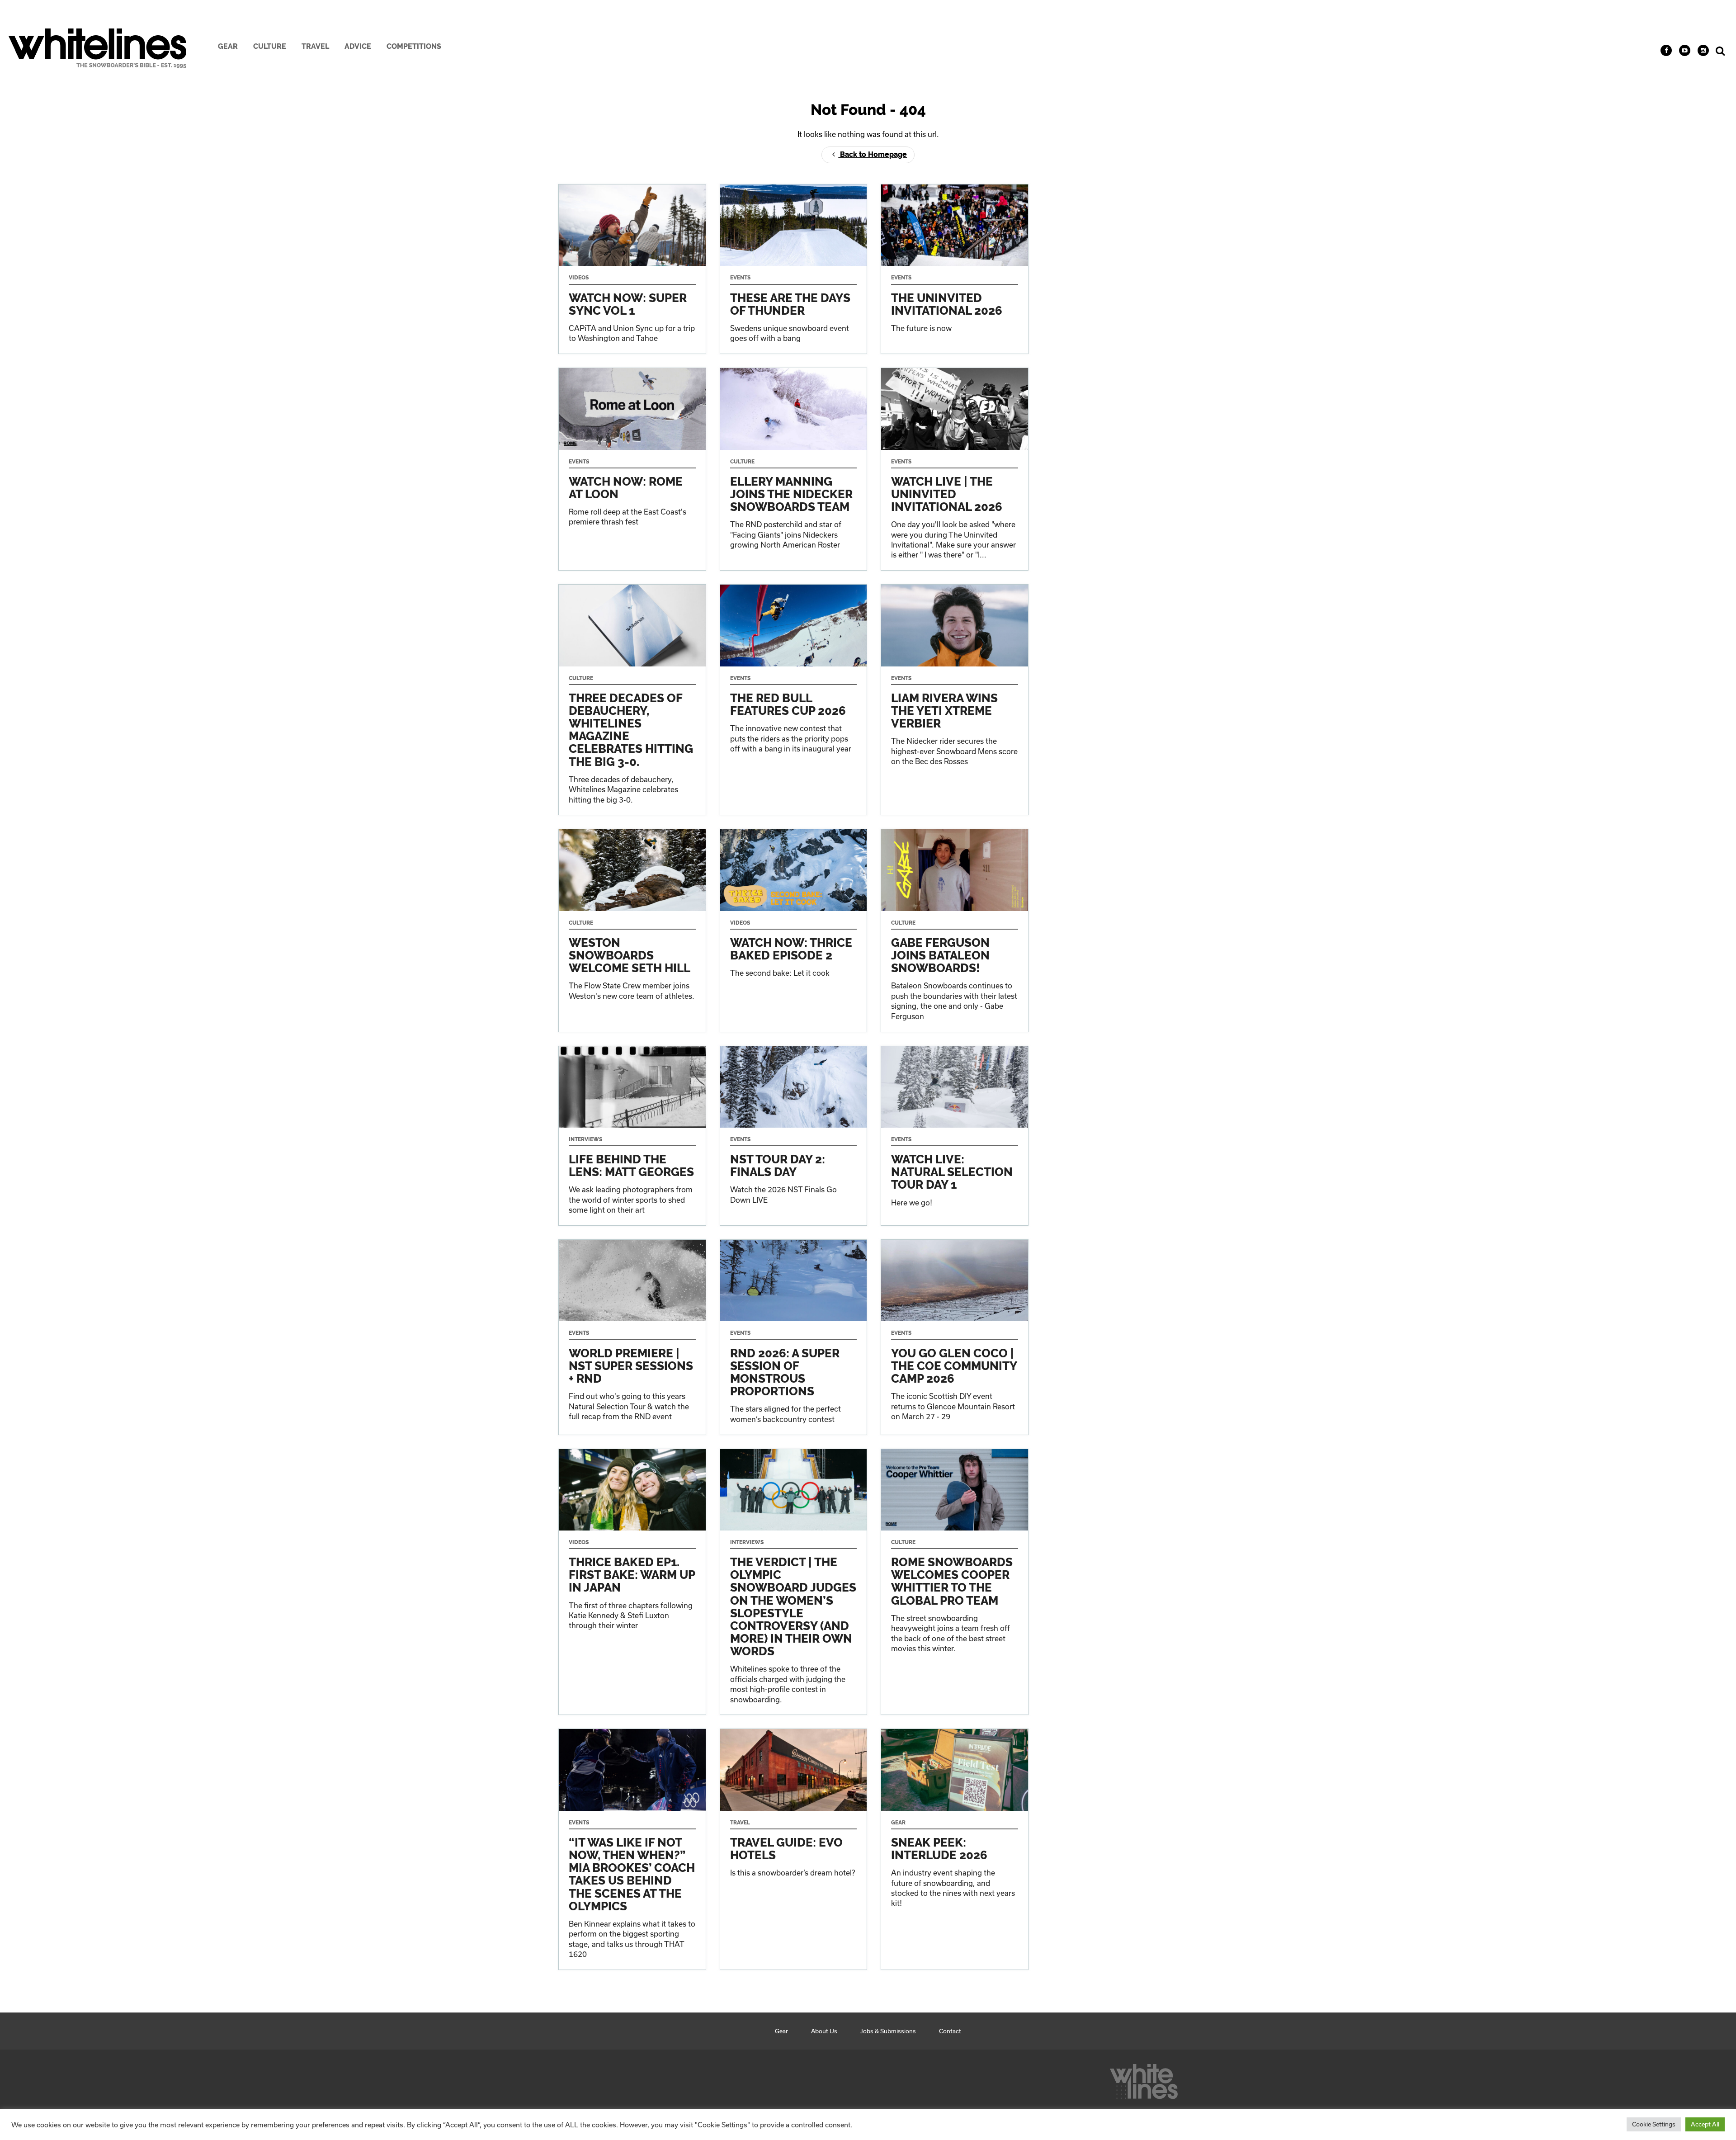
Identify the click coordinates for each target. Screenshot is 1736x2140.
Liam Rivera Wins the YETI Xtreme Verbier (955, 700)
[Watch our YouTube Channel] (1685, 50)
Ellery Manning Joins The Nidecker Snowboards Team (794, 469)
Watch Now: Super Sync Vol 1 (632, 269)
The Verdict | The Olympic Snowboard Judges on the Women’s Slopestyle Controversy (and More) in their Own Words (794, 1582)
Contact (950, 2031)
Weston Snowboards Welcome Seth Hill (632, 930)
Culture (270, 46)
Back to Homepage (873, 154)
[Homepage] (1144, 2079)
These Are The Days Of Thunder (794, 269)
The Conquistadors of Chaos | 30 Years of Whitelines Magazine (632, 700)
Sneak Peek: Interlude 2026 (955, 1849)
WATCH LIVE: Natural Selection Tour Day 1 (955, 1136)
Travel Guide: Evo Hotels (794, 1849)
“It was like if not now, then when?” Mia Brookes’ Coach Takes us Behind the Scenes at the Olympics (632, 1849)
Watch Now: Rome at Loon (632, 469)
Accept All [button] (1705, 2124)
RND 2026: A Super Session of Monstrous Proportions (794, 1337)
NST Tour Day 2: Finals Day (794, 1136)
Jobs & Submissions (888, 2031)
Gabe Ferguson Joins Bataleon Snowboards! (955, 930)
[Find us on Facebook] (1666, 50)
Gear (228, 46)
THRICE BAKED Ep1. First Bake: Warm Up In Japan (632, 1582)
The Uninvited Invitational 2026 (955, 269)
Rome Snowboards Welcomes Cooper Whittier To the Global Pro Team (955, 1582)
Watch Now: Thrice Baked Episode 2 (794, 930)
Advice (358, 46)
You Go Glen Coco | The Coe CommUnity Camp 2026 (955, 1337)
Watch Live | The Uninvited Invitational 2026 (955, 469)
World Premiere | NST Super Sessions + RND (632, 1337)
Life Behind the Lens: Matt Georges (632, 1136)
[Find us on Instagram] (1703, 50)
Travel (315, 46)
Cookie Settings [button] (1654, 2124)
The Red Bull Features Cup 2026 (794, 700)
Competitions (414, 46)
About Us (824, 2031)
